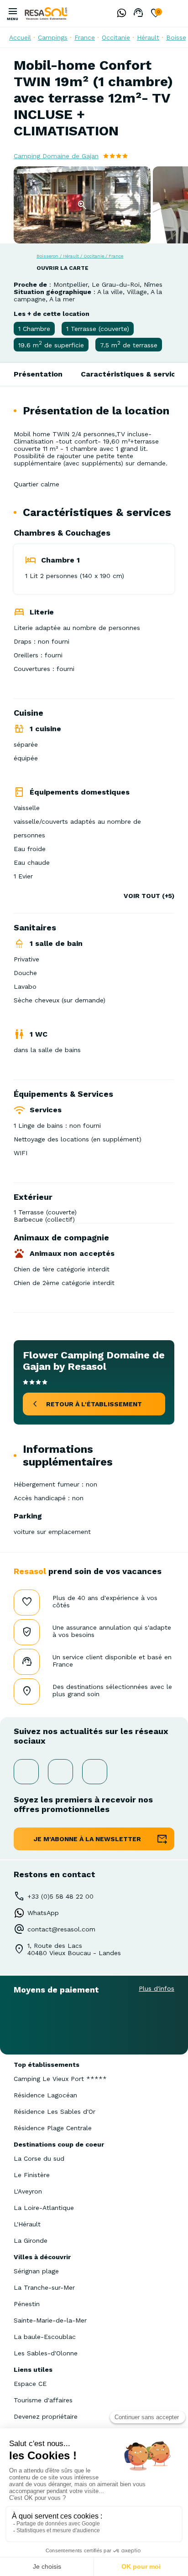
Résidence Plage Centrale (53, 2128)
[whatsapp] (119, 14)
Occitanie (116, 37)
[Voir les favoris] (156, 14)
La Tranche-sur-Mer (44, 2287)
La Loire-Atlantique (44, 2208)
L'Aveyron (28, 2191)
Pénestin (27, 2304)
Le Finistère (32, 2175)
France (85, 37)
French (174, 13)
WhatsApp (43, 1913)
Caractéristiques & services (133, 374)
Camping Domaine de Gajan (56, 156)
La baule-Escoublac (45, 2337)
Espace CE (30, 2384)
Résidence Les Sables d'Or (55, 2111)
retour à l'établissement (94, 1404)
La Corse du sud (39, 2158)
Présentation (38, 374)
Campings (53, 37)
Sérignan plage (36, 2271)
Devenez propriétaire (46, 2416)
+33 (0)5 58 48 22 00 (60, 1896)
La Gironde (31, 2240)
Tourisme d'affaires (43, 2400)
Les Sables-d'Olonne (46, 2353)
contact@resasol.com (61, 1929)
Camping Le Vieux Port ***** (60, 2079)
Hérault (148, 37)
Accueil (20, 37)
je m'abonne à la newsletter (87, 1839)
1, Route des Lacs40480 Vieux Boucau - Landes (74, 1949)
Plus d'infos (157, 1988)
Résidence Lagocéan (45, 2095)
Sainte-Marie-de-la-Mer (50, 2320)
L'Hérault (27, 2224)
